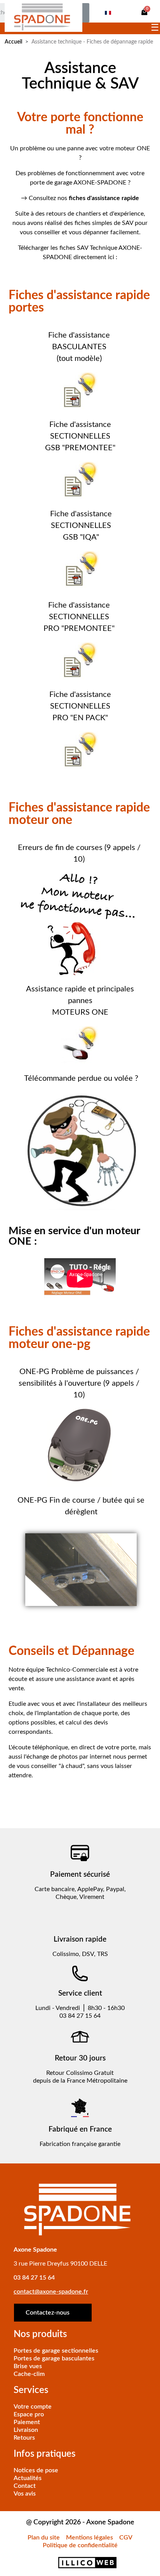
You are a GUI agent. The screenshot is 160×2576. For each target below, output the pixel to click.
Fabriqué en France (80, 2129)
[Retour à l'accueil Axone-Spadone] (43, 16)
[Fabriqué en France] (80, 2108)
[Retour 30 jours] (80, 2037)
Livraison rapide (80, 1939)
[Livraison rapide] (80, 1918)
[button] (144, 12)
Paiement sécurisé (80, 1875)
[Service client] (80, 1973)
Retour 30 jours (80, 2058)
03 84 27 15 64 (34, 2278)
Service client (80, 1993)
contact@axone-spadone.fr (51, 2292)
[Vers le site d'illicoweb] (80, 2563)
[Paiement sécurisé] (80, 1853)
